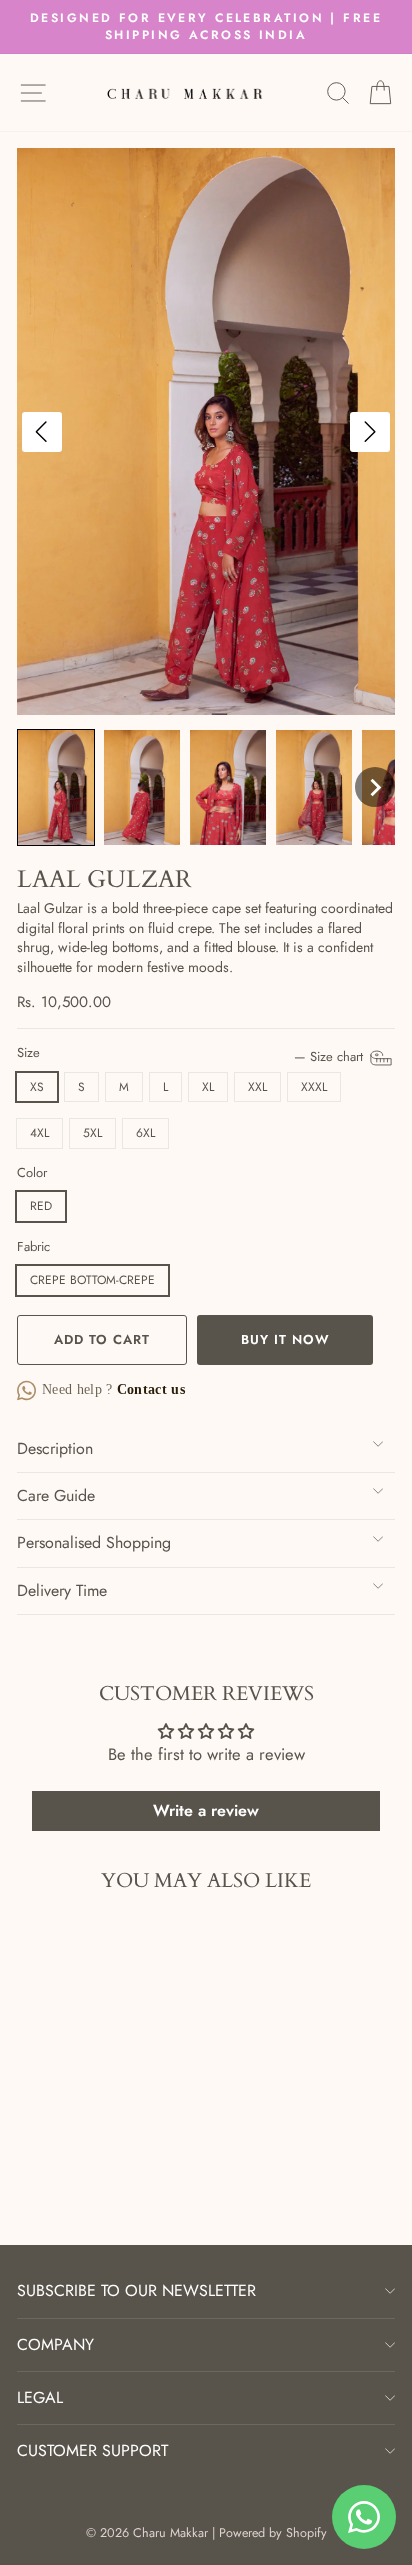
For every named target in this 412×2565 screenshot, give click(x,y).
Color (32, 1173)
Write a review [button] (206, 1810)
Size (192, 1053)
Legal (40, 2397)
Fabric (33, 1247)
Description (55, 1448)
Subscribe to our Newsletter (136, 2290)
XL (208, 1087)
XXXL (314, 1087)
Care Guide (56, 1495)
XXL (257, 1087)
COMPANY (55, 2344)
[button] (56, 787)
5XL (92, 1133)
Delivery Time (62, 1590)
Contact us (149, 1389)
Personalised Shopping (94, 1542)
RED (41, 1206)
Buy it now (285, 1339)
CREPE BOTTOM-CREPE (92, 1280)
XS (37, 1087)
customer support (92, 2450)
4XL (39, 1133)
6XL (145, 1133)
